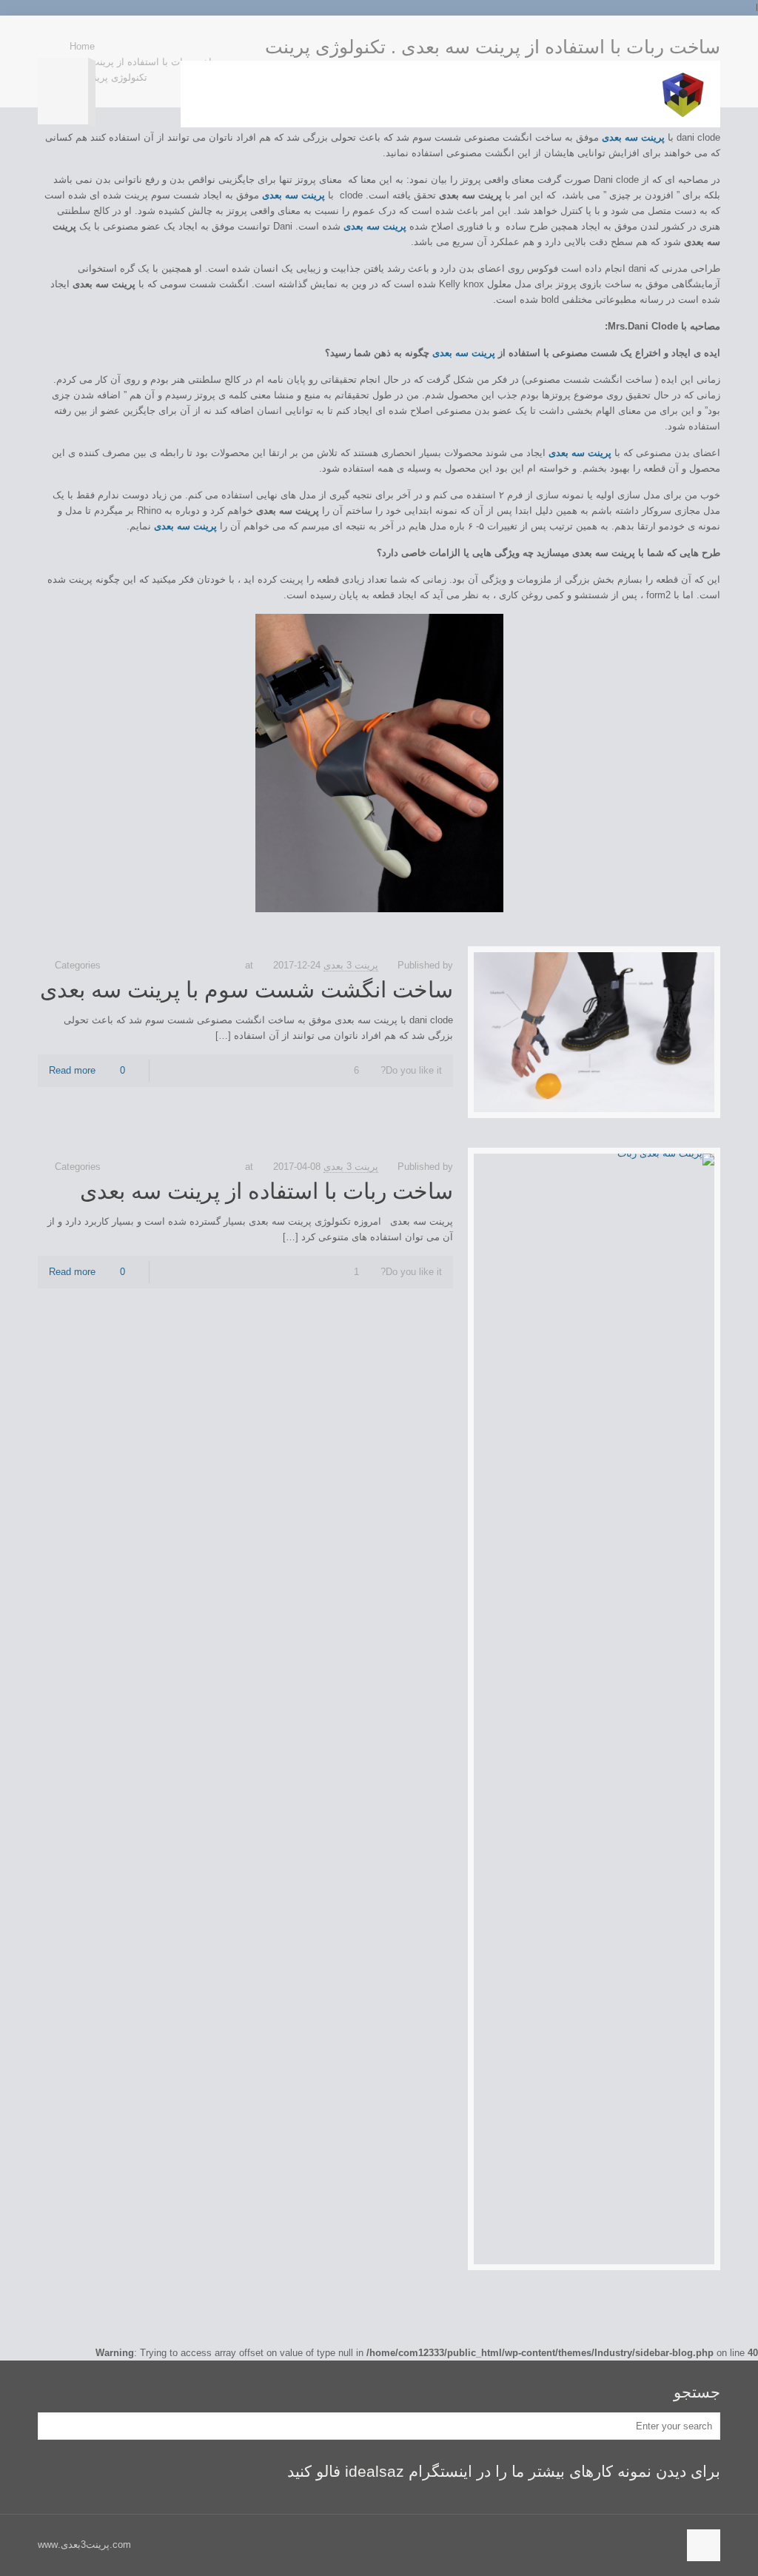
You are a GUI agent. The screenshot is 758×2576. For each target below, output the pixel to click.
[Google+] (61, 37)
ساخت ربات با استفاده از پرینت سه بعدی (266, 1191)
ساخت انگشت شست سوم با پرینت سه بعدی (246, 990)
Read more (72, 1070)
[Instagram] (46, 37)
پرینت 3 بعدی (351, 965)
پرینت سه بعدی (464, 353)
